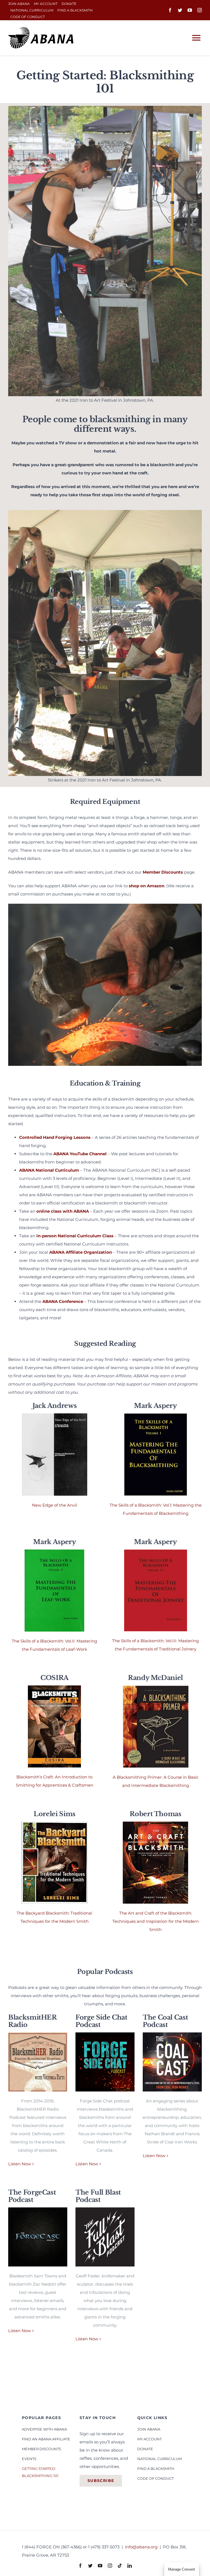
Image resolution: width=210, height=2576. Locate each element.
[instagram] (200, 10)
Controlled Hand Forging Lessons (55, 1137)
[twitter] (180, 10)
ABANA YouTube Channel (80, 1154)
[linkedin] (130, 2566)
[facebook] (170, 10)
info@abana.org (142, 2547)
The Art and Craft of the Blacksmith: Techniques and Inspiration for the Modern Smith (156, 1921)
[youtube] (190, 10)
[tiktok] (120, 2566)
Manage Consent (182, 2569)
